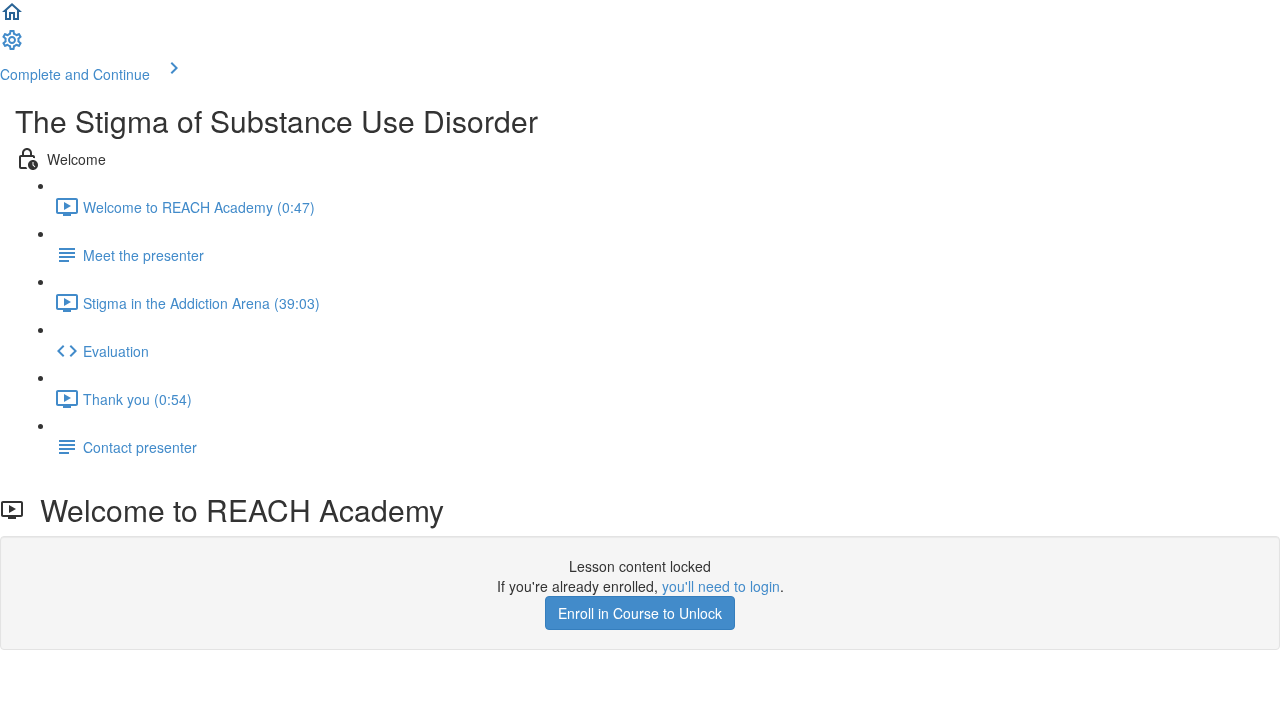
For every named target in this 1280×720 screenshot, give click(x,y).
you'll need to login (721, 586)
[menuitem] (12, 46)
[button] (12, 18)
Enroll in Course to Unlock (640, 613)
